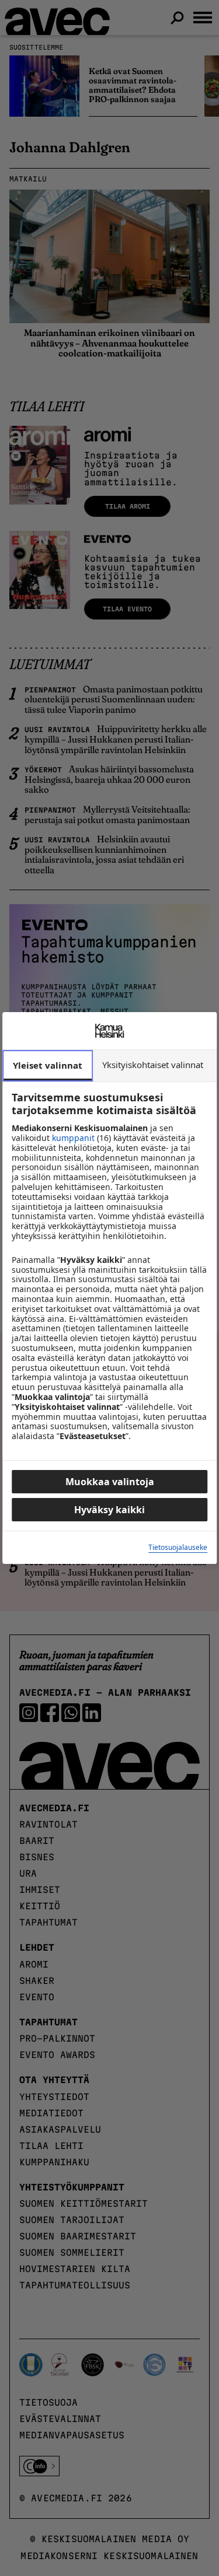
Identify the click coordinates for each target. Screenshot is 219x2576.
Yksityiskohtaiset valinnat (153, 1065)
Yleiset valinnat (48, 1065)
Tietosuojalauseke (178, 1548)
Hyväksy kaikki (109, 1510)
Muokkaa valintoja (110, 1482)
